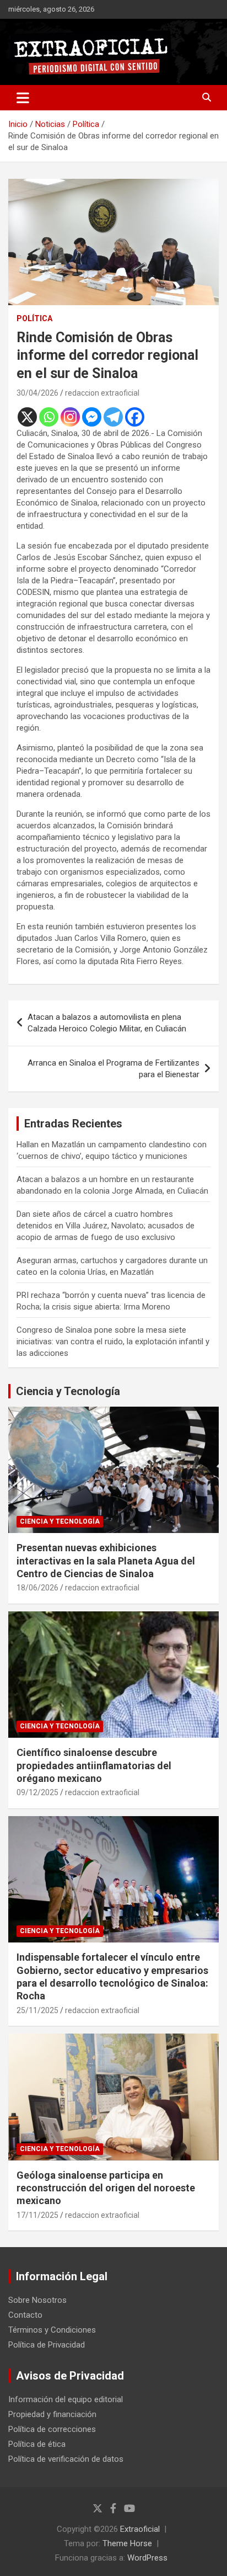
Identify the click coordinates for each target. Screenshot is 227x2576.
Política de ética (37, 2444)
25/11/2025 (37, 2010)
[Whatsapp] (49, 417)
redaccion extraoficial (102, 393)
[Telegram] (113, 417)
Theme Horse (127, 2543)
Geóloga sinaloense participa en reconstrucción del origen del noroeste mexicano (106, 2188)
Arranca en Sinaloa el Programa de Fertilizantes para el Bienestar (113, 1069)
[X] (27, 417)
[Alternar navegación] (23, 98)
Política (34, 318)
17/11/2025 (37, 2215)
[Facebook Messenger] (92, 417)
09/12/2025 (37, 1792)
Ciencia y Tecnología (68, 1391)
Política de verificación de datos (66, 2459)
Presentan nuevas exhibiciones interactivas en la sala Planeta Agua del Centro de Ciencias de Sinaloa (106, 1561)
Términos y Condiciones (52, 2330)
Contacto (25, 2315)
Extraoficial (140, 2529)
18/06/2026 (37, 1588)
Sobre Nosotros (37, 2300)
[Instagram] (70, 417)
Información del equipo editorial (66, 2399)
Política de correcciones (52, 2429)
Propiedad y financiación (52, 2414)
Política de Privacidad (47, 2345)
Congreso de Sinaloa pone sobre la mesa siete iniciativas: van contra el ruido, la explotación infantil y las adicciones (113, 1342)
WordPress (147, 2558)
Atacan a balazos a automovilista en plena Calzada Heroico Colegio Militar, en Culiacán (107, 1023)
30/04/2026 (37, 393)
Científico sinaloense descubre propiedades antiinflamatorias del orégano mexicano (94, 1765)
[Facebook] (135, 417)
